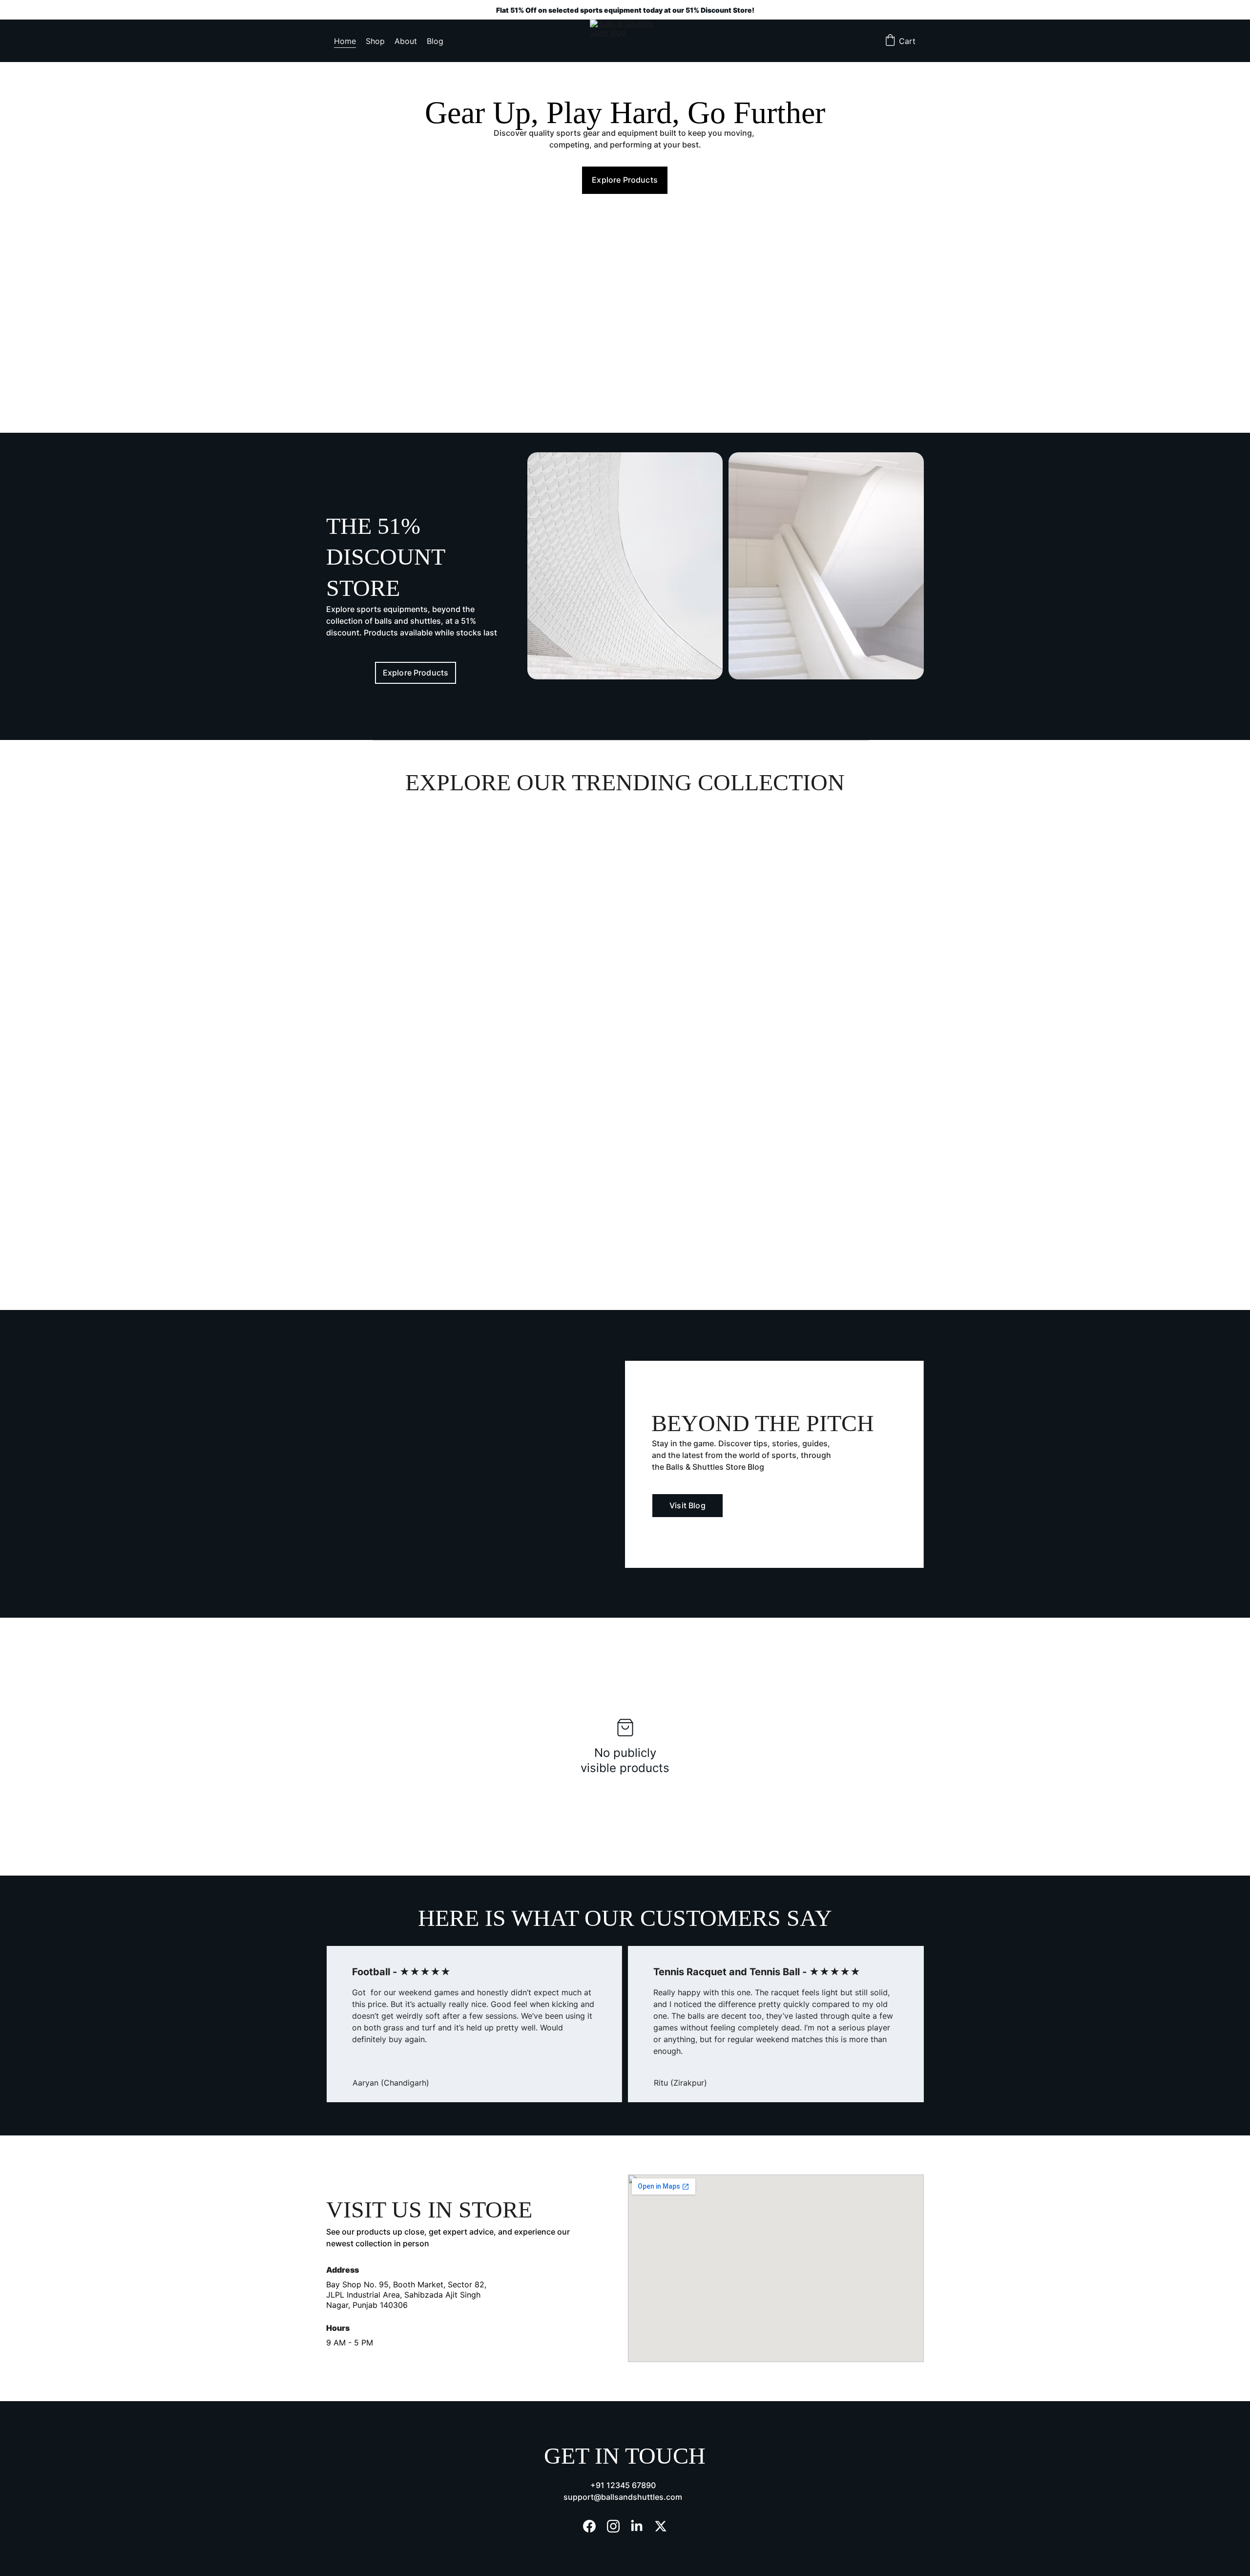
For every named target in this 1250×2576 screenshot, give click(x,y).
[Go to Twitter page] (661, 2526)
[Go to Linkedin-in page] (637, 2526)
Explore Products (625, 180)
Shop (375, 41)
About (406, 41)
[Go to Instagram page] (613, 2526)
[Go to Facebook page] (589, 2526)
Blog (435, 41)
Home (345, 41)
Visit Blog (687, 1505)
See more (388, 1015)
